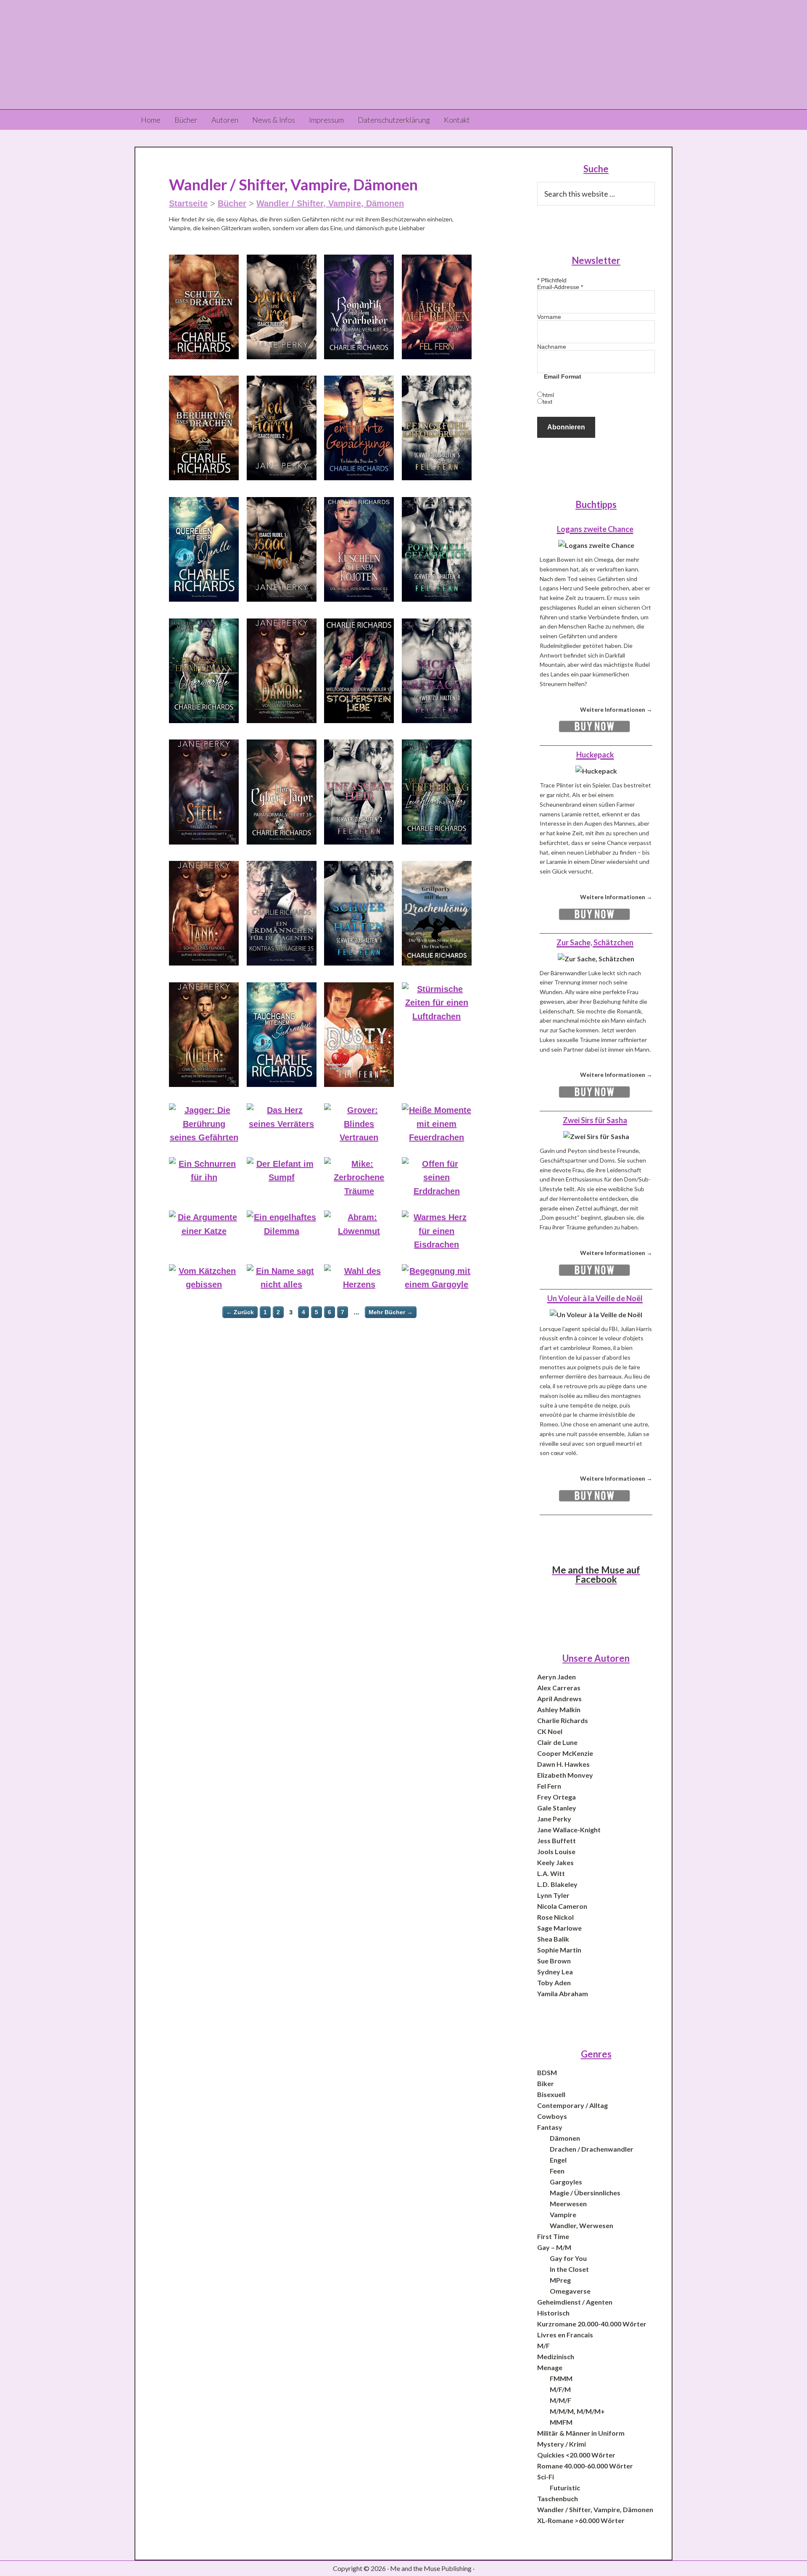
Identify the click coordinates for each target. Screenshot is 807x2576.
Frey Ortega (556, 1797)
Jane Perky (554, 1819)
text (547, 402)
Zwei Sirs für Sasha (595, 1120)
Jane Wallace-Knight (569, 1830)
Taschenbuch (558, 2498)
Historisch (553, 2313)
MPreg (560, 2280)
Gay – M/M (554, 2247)
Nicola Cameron (562, 1906)
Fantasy (550, 2127)
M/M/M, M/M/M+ (577, 2411)
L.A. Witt (551, 1873)
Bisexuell (551, 2094)
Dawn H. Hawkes (563, 1764)
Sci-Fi (546, 2477)
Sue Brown (554, 1961)
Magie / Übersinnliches (585, 2193)
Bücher (232, 203)
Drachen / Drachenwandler (592, 2149)
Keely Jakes (555, 1862)
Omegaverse (570, 2291)
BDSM (547, 2072)
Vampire (563, 2214)
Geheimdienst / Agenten (575, 2302)
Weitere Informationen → (616, 709)
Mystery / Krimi (562, 2444)
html (548, 395)
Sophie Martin (559, 1950)
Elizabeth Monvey (565, 1775)
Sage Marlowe (559, 1928)
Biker (546, 2083)
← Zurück (240, 1312)
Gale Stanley (557, 1808)
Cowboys (552, 2116)
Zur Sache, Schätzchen (595, 942)
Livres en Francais (565, 2335)
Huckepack (595, 755)
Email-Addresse (560, 287)
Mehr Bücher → (391, 1312)
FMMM (561, 2378)
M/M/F (560, 2400)
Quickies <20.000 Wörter (576, 2455)
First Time (553, 2236)
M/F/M (560, 2389)
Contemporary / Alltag (572, 2105)
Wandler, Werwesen (582, 2225)
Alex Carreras (559, 1688)
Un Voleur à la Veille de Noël (595, 1298)
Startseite (188, 203)
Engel (558, 2160)
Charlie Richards (563, 1720)
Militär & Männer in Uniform (581, 2433)
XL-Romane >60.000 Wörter (581, 2520)
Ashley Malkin (559, 1709)
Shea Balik (553, 1939)
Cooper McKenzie (565, 1753)
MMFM (561, 2422)
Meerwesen (568, 2204)
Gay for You (568, 2258)
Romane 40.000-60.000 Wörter (585, 2466)
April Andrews (559, 1698)
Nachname (552, 347)
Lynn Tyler (553, 1895)
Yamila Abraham (563, 1993)
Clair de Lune (557, 1742)
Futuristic (565, 2488)
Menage (550, 2367)
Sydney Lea (555, 1972)
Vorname (549, 317)
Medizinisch (556, 2356)
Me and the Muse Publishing (403, 55)
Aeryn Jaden (556, 1677)
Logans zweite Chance (595, 529)
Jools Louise (556, 1851)
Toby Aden (554, 1983)
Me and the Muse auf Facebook (596, 1575)
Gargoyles (566, 2182)
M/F (543, 2346)
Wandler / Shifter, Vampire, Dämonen (330, 203)
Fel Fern (549, 1786)
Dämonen (565, 2138)
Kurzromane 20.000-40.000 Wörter (592, 2324)
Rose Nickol (555, 1917)
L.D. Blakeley (557, 1884)
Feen (557, 2171)
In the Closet (569, 2269)
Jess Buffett (556, 1841)
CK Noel (550, 1731)
